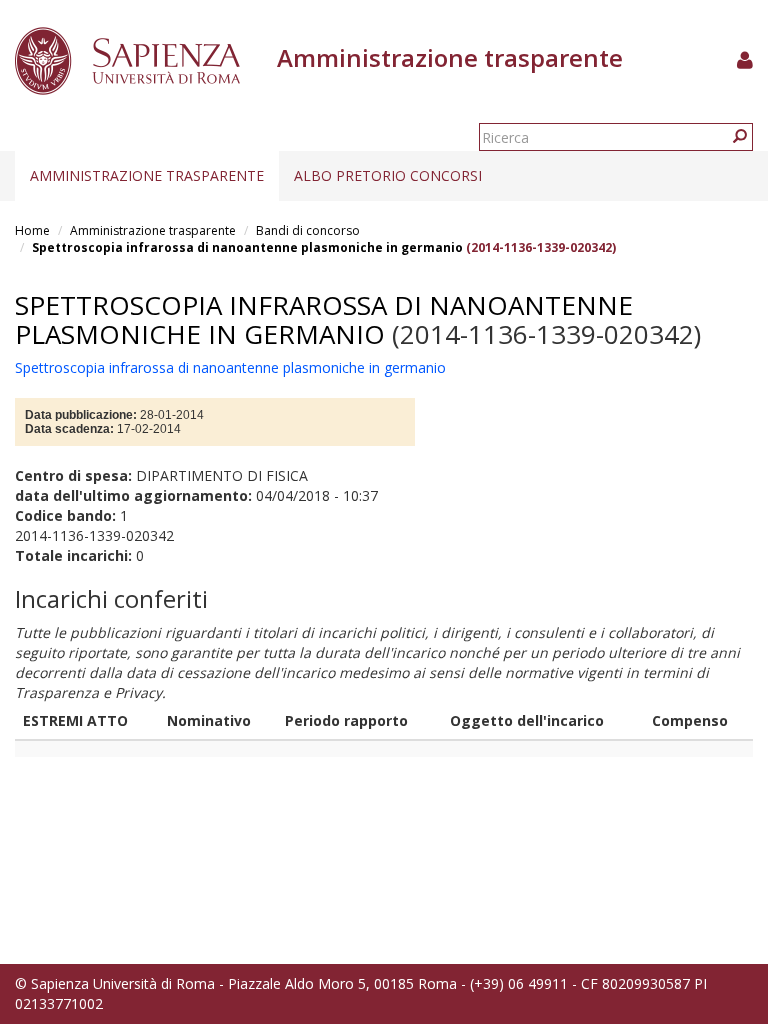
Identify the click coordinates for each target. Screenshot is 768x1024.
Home (32, 230)
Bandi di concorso (308, 230)
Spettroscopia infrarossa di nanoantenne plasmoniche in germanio (247, 247)
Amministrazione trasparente (147, 175)
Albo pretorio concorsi (388, 175)
